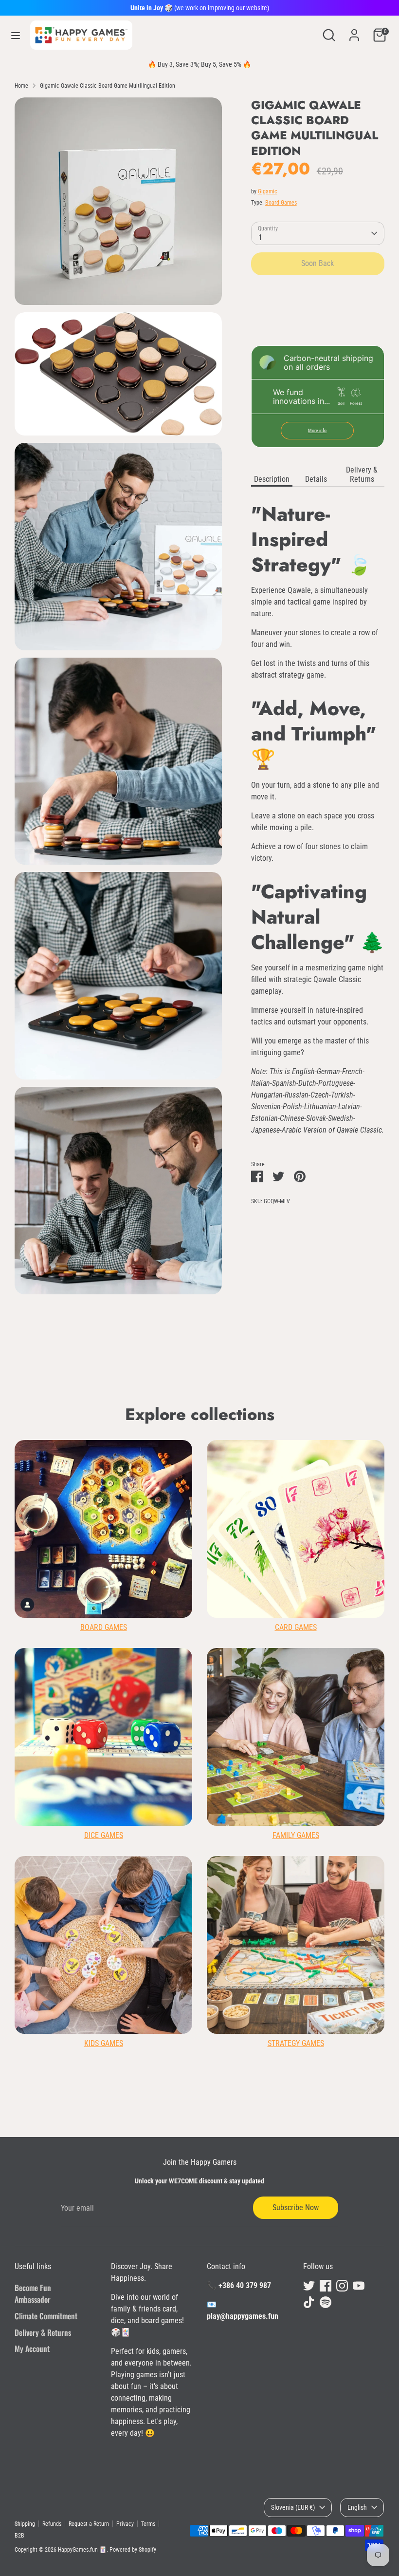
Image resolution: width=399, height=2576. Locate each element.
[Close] (346, 1163)
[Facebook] (252, 1385)
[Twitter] (236, 1385)
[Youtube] (285, 1385)
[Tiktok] (302, 1385)
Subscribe (280, 1354)
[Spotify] (318, 1385)
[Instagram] (269, 1385)
